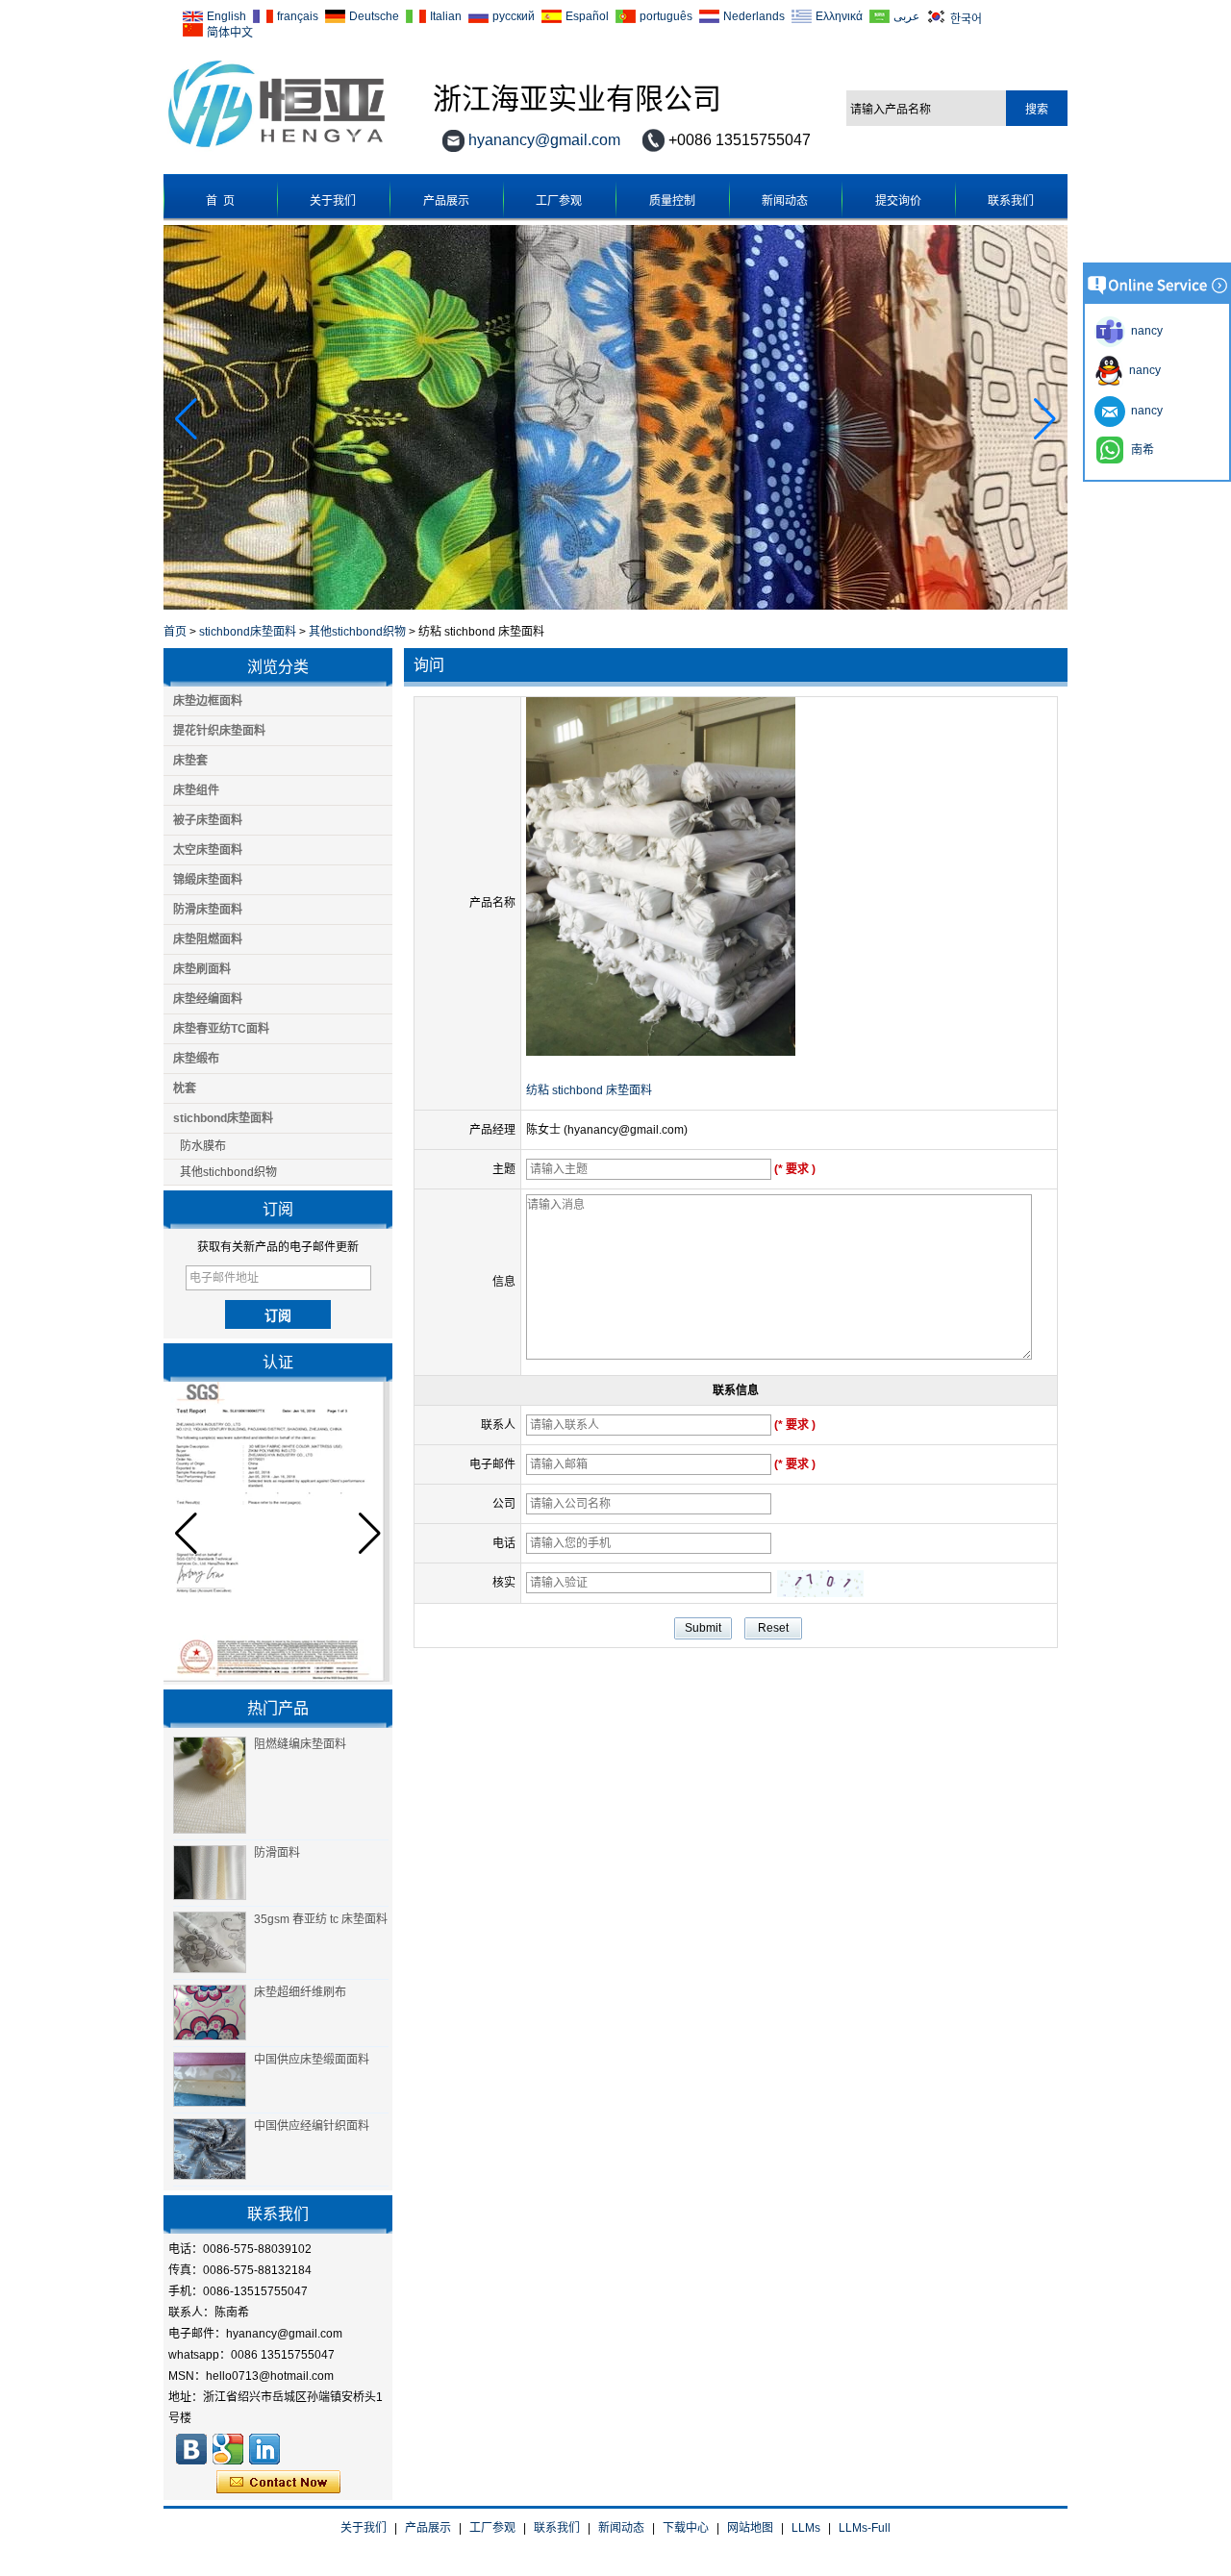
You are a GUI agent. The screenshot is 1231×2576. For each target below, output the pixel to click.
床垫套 (190, 761)
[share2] (264, 2449)
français (298, 16)
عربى (906, 16)
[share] (228, 2449)
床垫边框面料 (208, 701)
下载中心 (686, 2528)
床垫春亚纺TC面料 (221, 1029)
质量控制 (672, 201)
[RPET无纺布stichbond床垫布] (615, 606)
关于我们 (333, 201)
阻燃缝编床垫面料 (300, 1744)
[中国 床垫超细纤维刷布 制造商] (210, 2013)
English (226, 16)
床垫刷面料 (202, 969)
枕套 (185, 1088)
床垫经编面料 (208, 999)
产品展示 (446, 201)
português (666, 16)
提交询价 (898, 201)
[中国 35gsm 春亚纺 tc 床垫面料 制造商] (210, 1942)
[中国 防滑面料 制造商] (210, 1873)
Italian (446, 16)
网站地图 (750, 2528)
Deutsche (374, 16)
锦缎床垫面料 (208, 880)
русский (514, 16)
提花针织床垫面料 (219, 731)
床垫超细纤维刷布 (300, 1992)
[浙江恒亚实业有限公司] (191, 2449)
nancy (1142, 370)
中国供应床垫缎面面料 (312, 2060)
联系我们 (1011, 201)
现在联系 (278, 2483)
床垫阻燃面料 (208, 939)
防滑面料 (277, 1853)
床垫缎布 (196, 1059)
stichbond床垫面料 (248, 632)
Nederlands (754, 16)
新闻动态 (785, 201)
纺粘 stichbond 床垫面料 (589, 1090)
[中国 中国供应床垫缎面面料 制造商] (210, 2080)
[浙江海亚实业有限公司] (276, 148)
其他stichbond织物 (357, 632)
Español (587, 16)
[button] (1045, 419)
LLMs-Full (865, 2528)
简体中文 (230, 31)
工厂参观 (559, 201)
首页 (175, 632)
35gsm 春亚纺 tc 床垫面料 (321, 1919)
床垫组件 (196, 790)
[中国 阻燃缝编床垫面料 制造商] (210, 1785)
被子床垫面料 (208, 820)
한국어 (966, 18)
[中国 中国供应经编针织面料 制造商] (210, 2149)
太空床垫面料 (208, 850)
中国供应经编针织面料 (312, 2126)
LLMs (806, 2528)
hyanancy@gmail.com (544, 140)
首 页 (220, 201)
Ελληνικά (839, 16)
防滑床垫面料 (208, 910)
